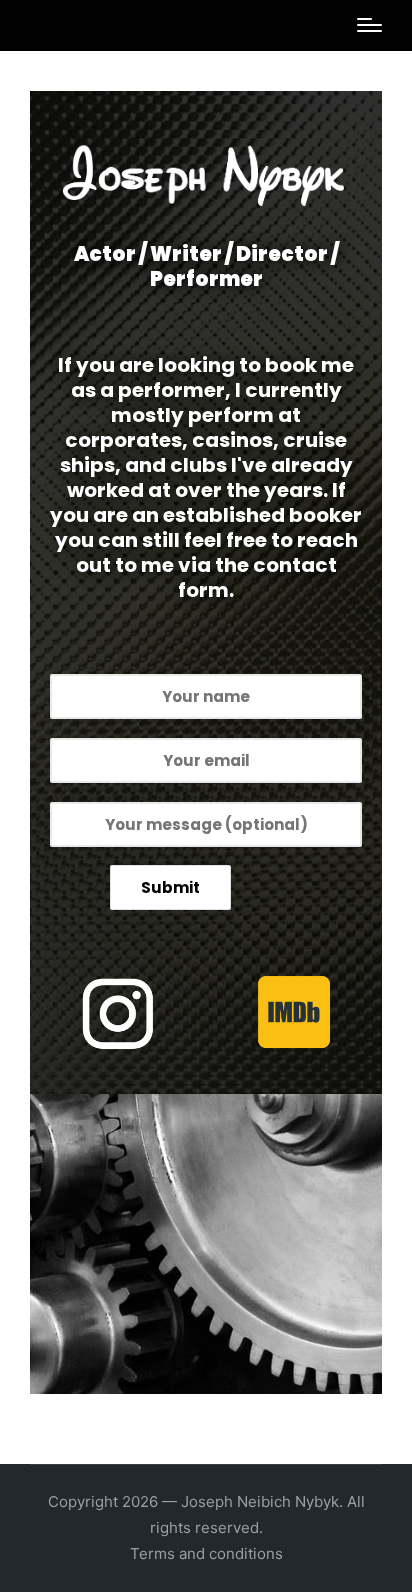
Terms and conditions (206, 1553)
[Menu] (369, 25)
